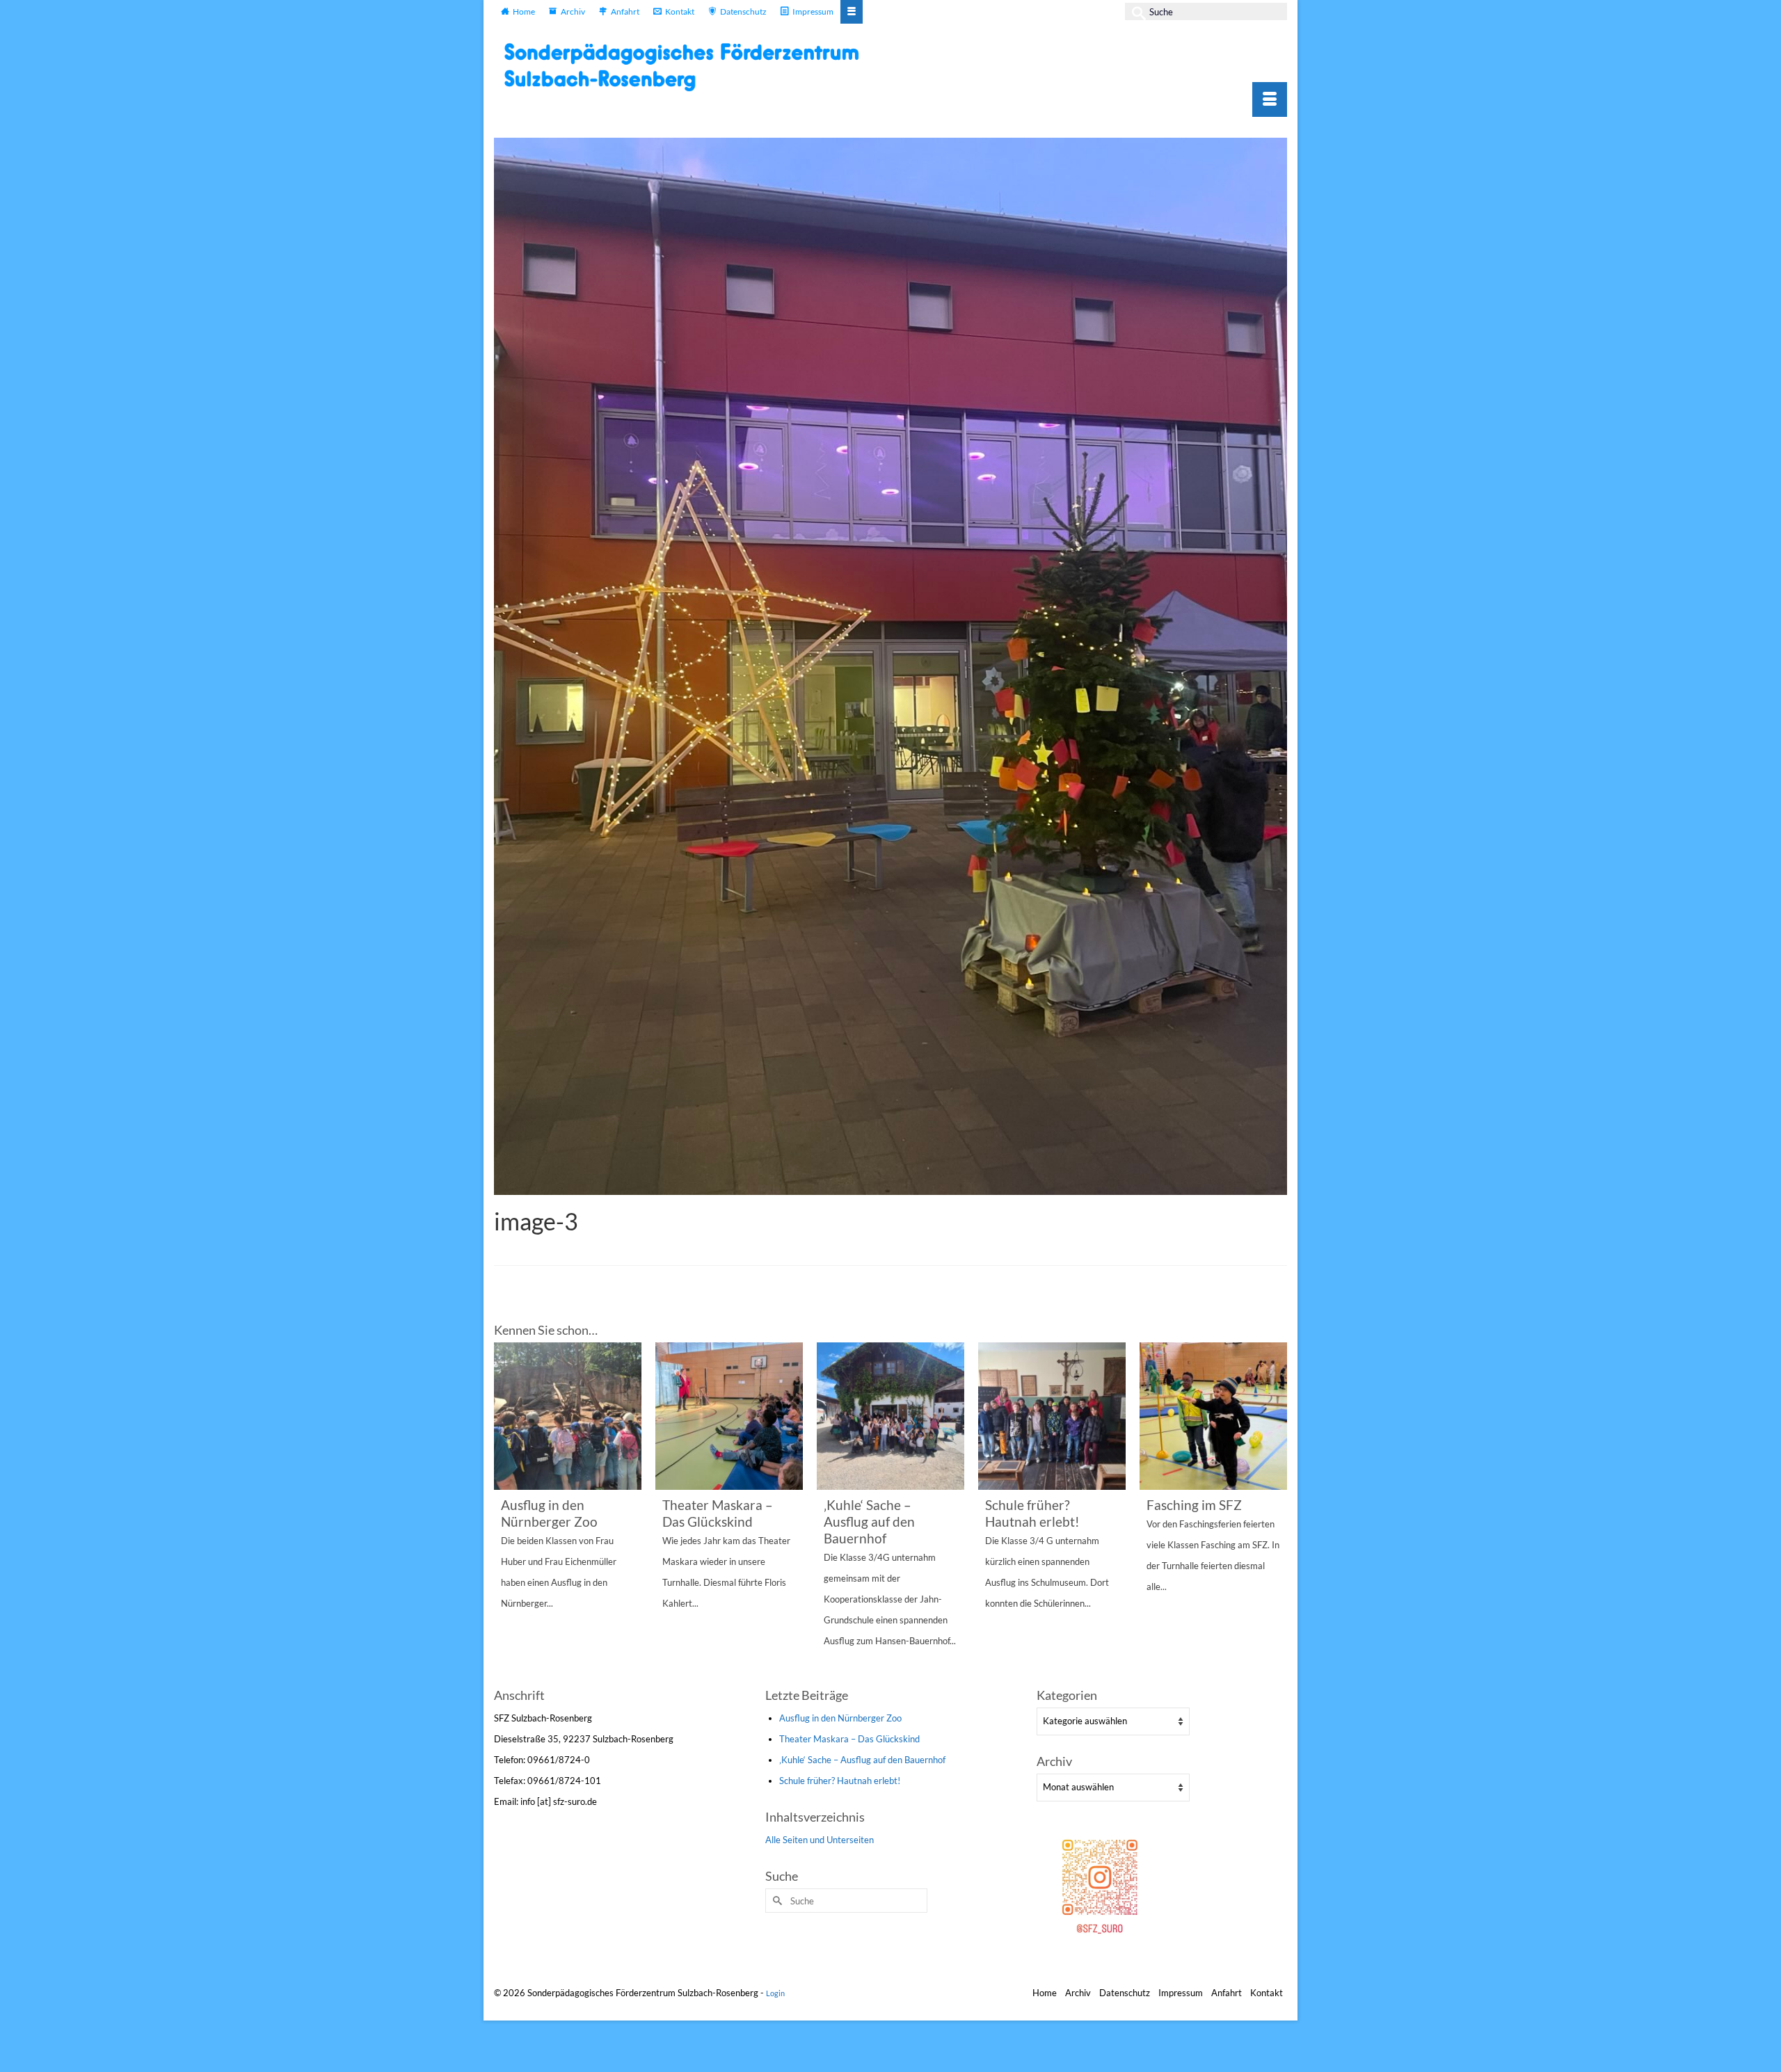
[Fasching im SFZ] (1052, 1416)
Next (1275, 1513)
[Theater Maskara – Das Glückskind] (568, 1416)
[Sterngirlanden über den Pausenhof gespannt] (1213, 1416)
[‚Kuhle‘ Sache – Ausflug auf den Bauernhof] (729, 1416)
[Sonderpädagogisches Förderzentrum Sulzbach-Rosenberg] (689, 67)
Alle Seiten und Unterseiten (820, 1840)
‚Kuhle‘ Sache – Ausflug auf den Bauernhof (862, 1760)
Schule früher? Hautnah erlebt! (840, 1781)
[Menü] (1270, 99)
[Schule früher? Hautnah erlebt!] (890, 1416)
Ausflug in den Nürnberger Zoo (840, 1718)
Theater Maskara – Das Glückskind (849, 1739)
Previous (506, 1513)
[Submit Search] (1135, 11)
